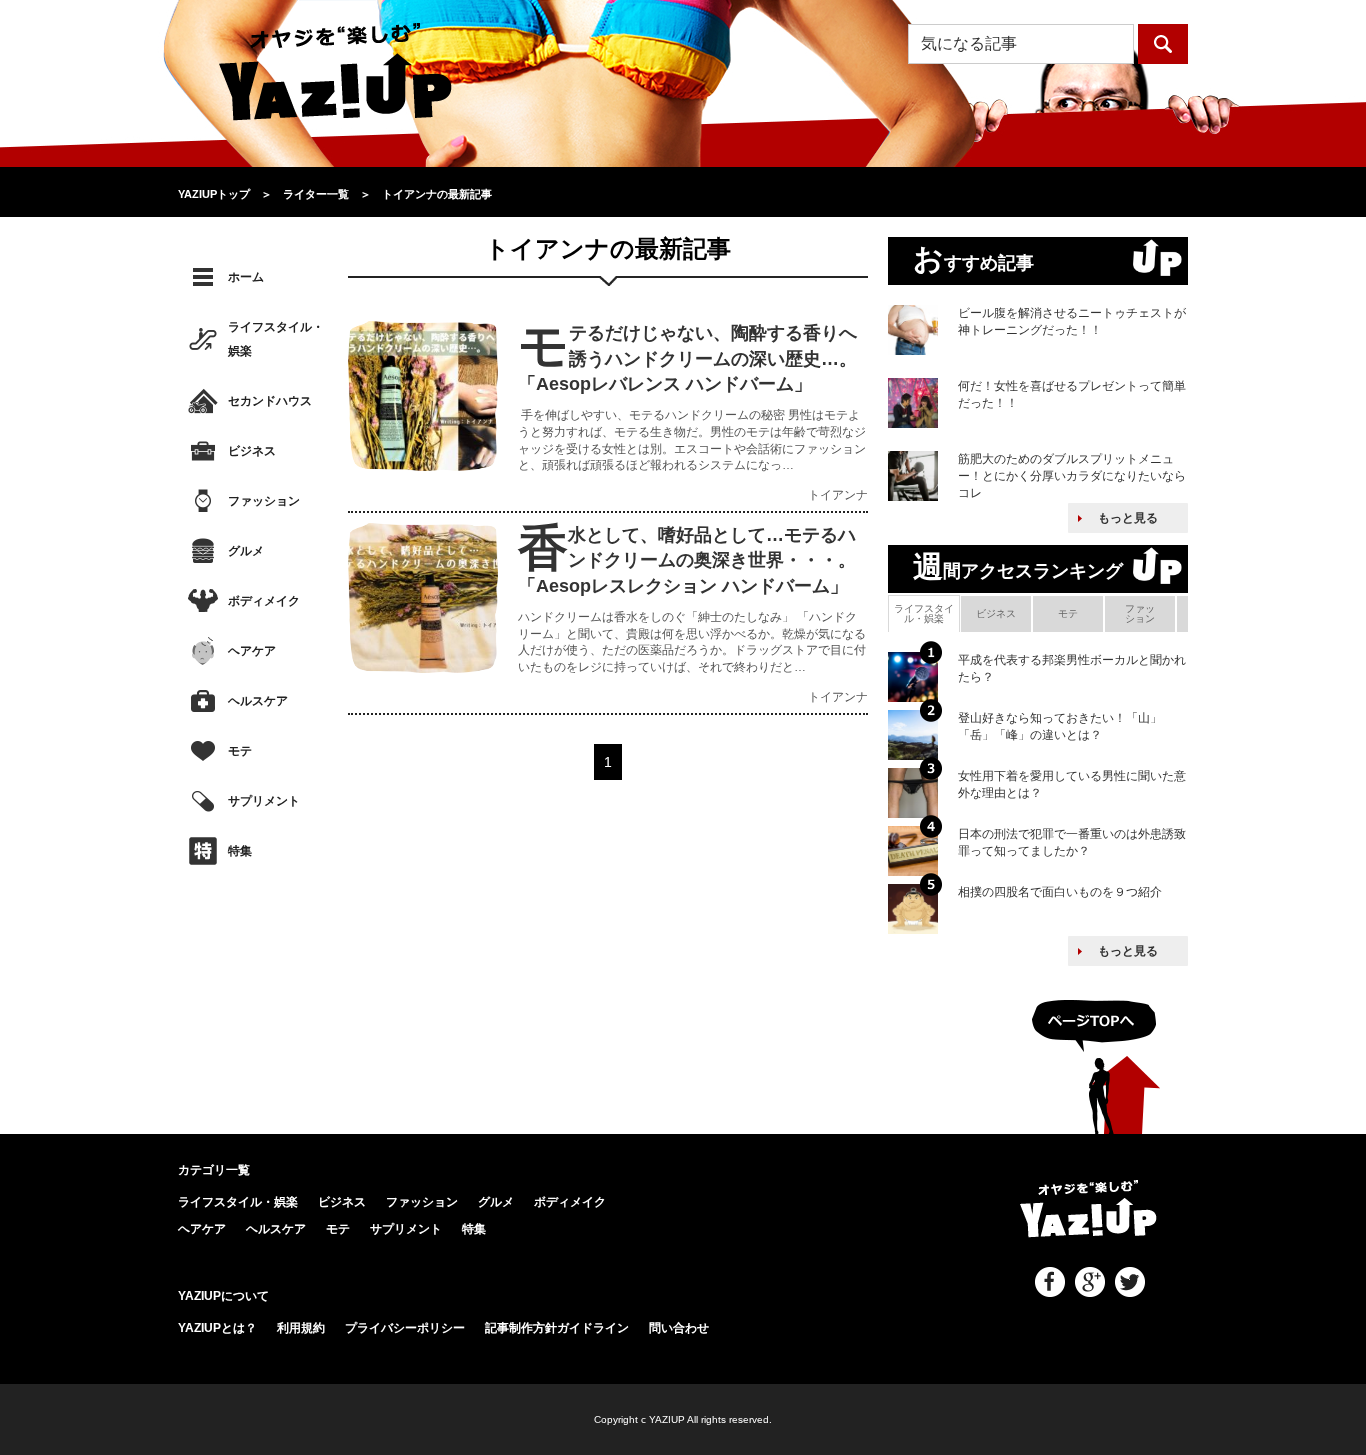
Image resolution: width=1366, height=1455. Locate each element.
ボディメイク (264, 601)
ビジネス (252, 451)
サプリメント (264, 801)
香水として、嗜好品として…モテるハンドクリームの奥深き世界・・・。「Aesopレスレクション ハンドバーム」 (687, 560)
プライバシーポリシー (405, 1328)
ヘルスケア (258, 701)
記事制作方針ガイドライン (557, 1328)
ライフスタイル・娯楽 (276, 339)
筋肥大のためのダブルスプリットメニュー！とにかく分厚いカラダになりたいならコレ (1072, 476)
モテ (240, 751)
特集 (240, 851)
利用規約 (301, 1328)
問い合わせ (679, 1328)
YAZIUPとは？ (217, 1328)
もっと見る (1128, 518)
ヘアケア (252, 651)
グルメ (246, 551)
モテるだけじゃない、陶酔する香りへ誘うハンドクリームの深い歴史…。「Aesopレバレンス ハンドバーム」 (687, 358)
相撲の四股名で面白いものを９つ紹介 (1060, 892)
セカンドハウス (270, 401)
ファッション (264, 501)
